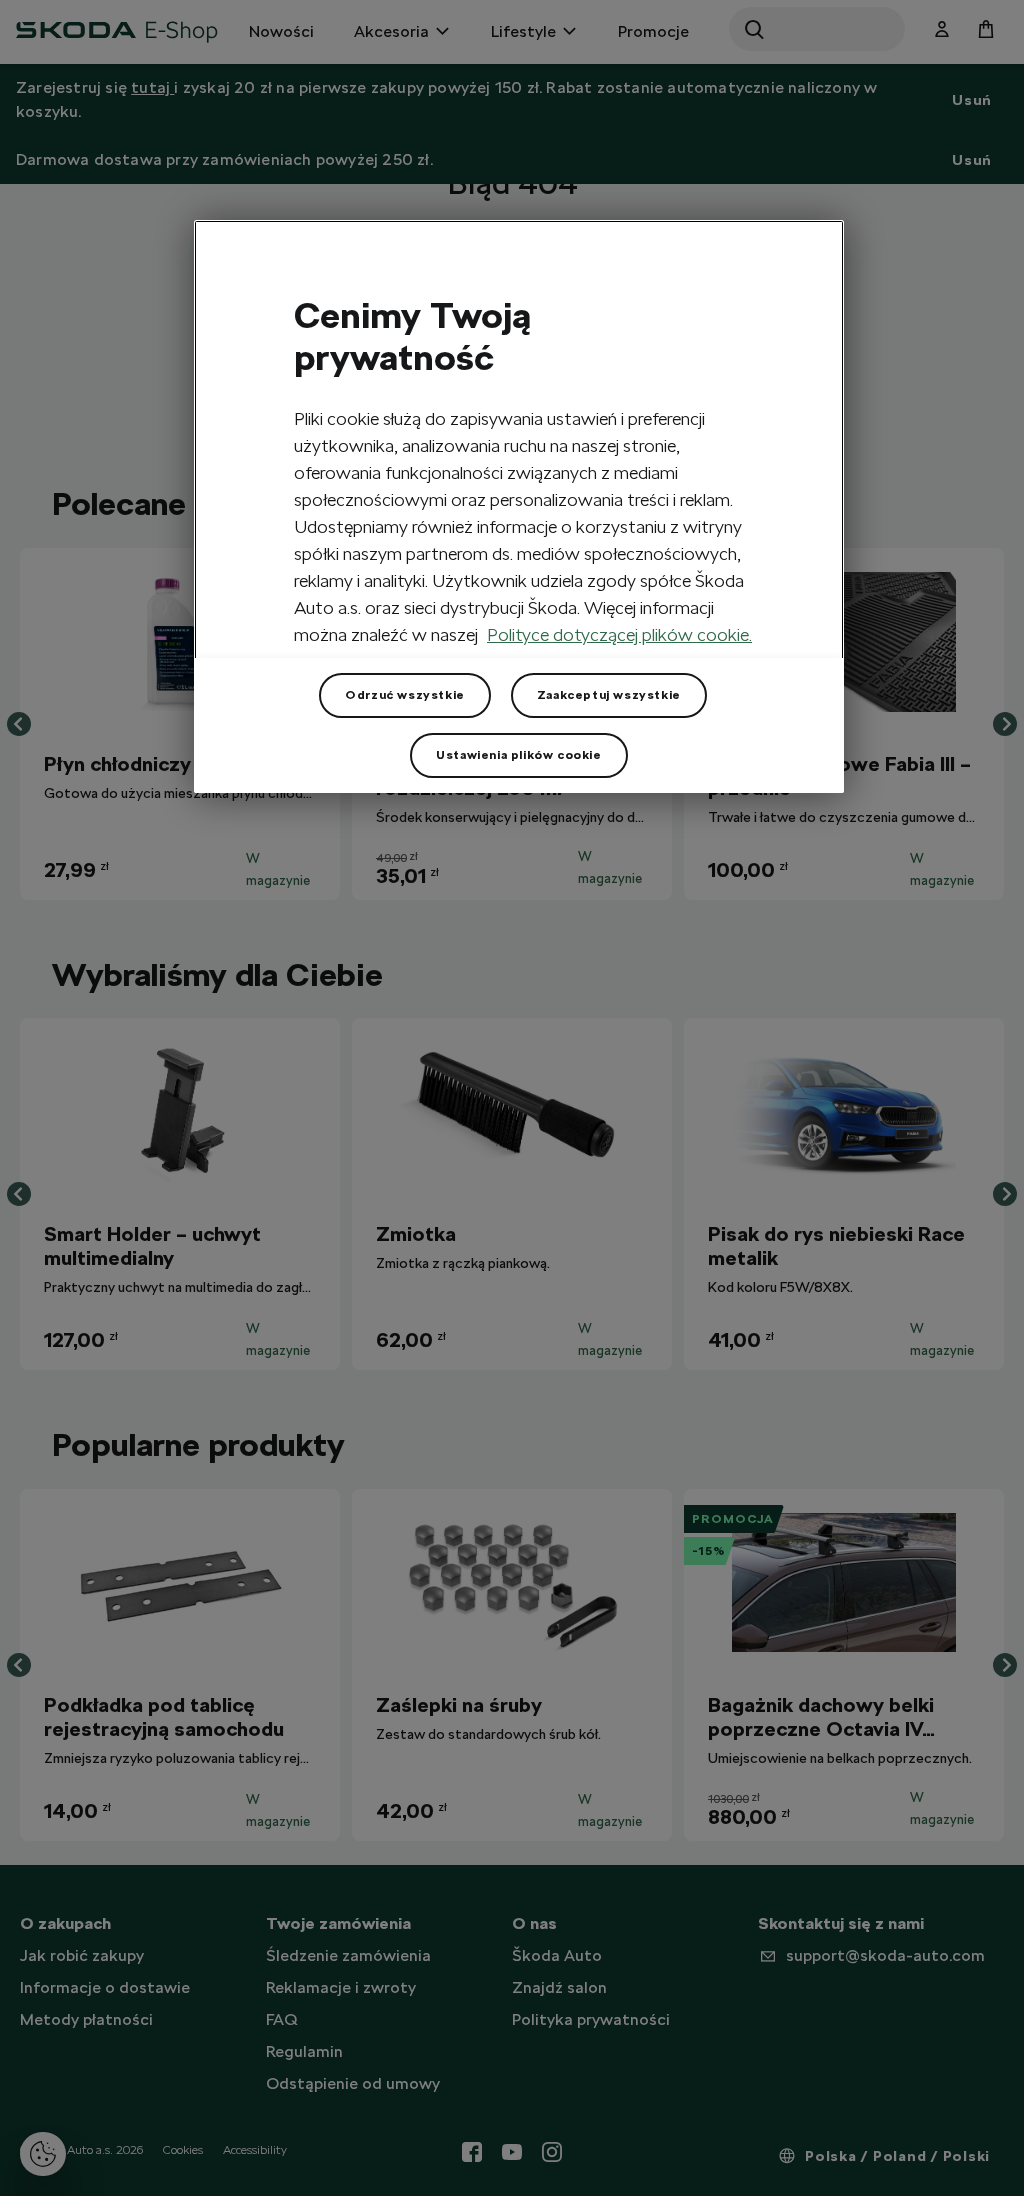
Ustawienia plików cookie (518, 755)
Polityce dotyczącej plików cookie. (619, 634)
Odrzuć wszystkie (405, 695)
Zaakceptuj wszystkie (609, 695)
